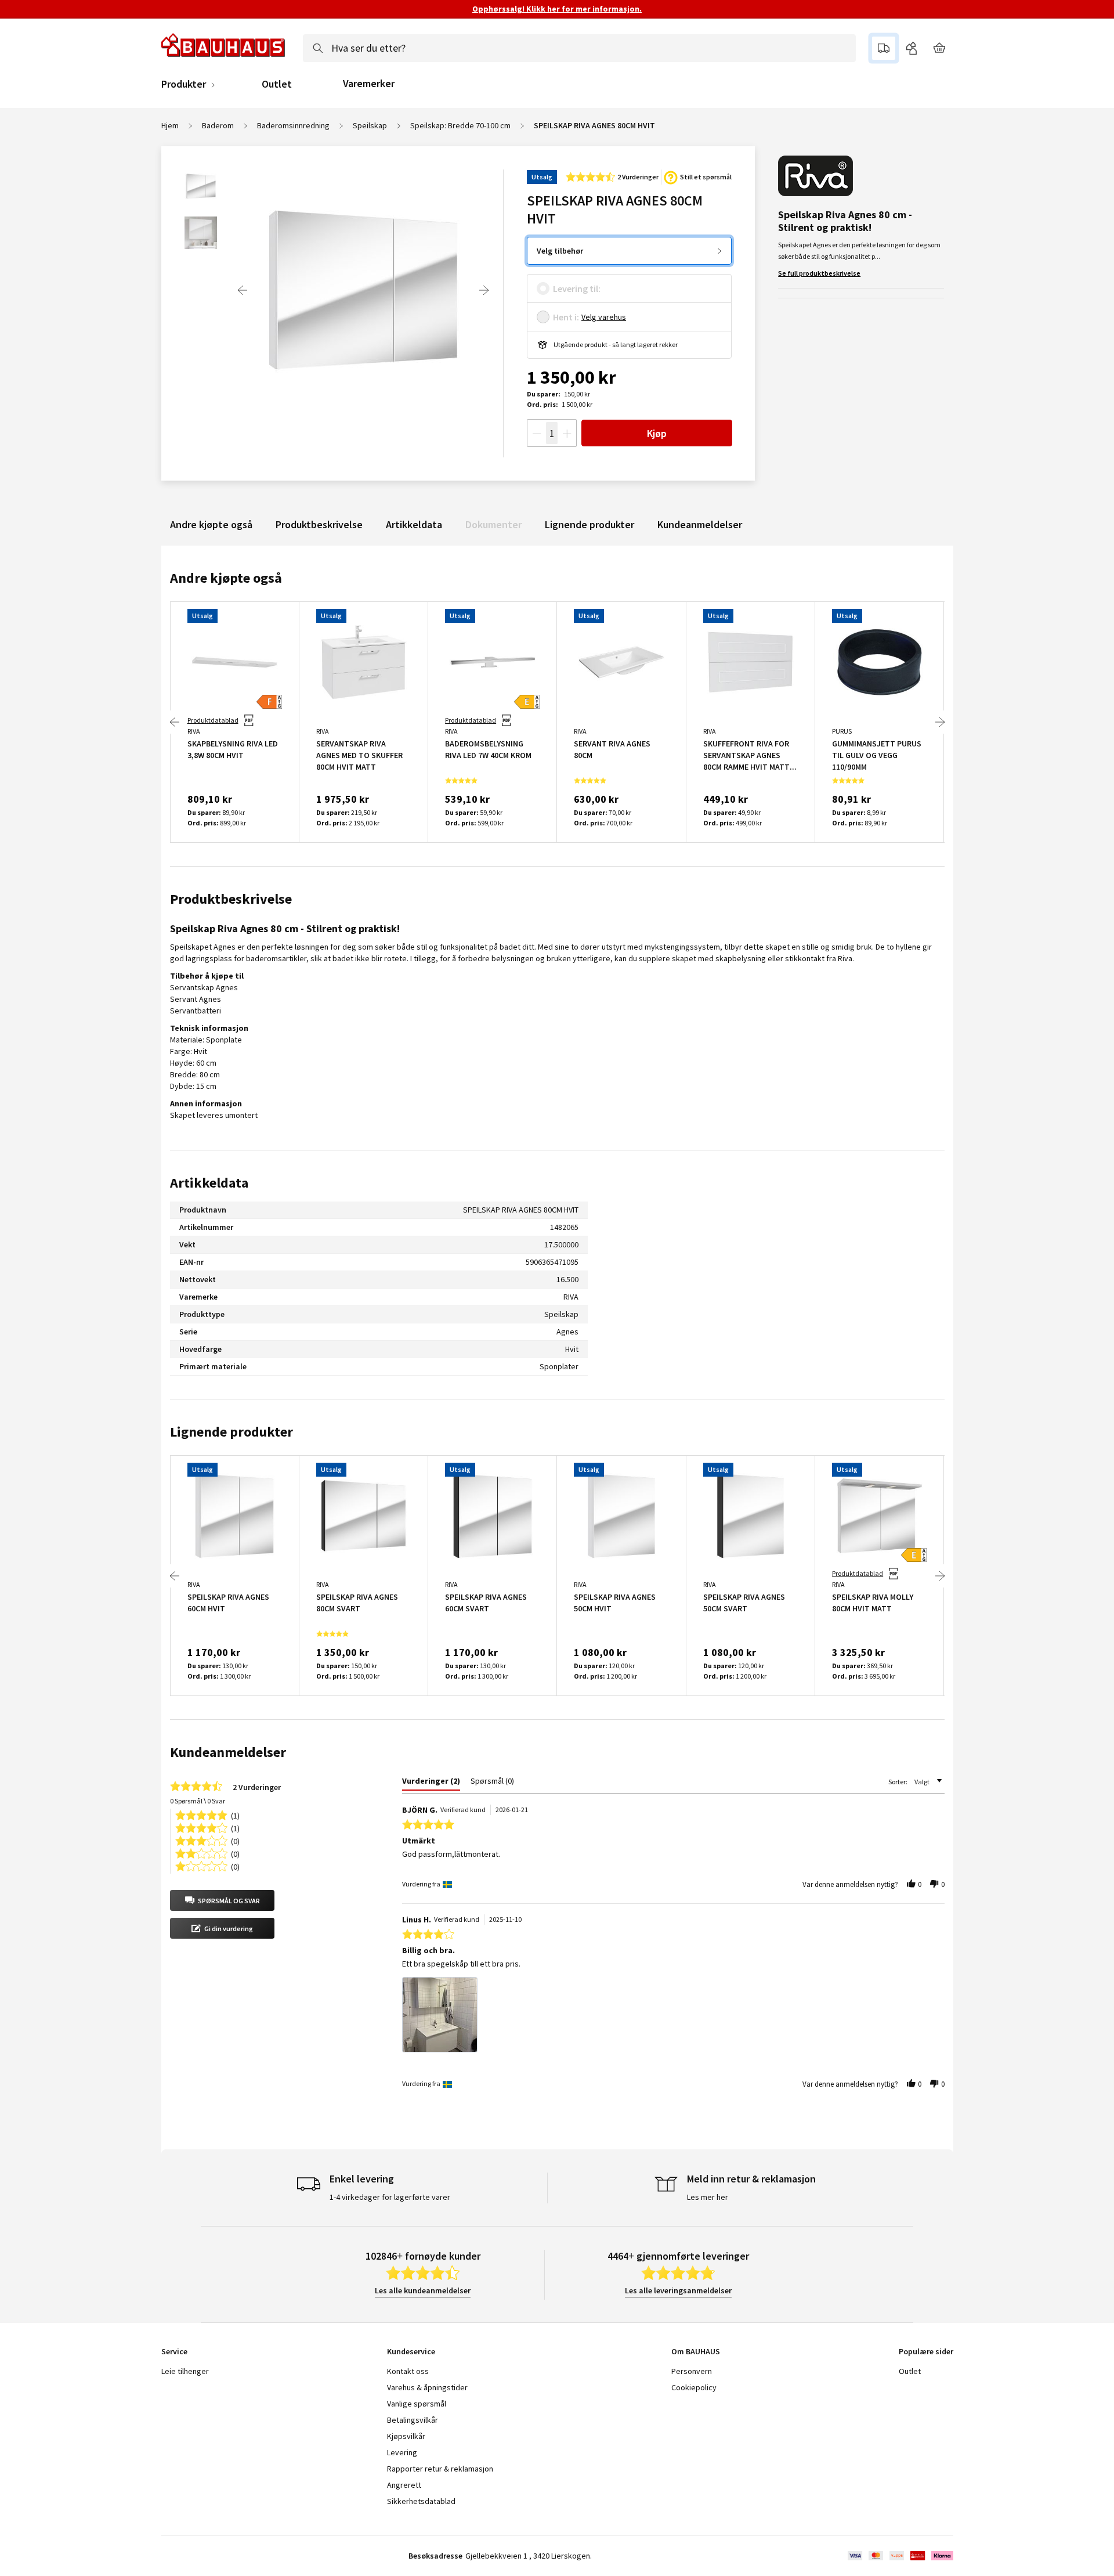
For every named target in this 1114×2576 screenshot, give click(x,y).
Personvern (692, 2371)
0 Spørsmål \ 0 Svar (198, 1801)
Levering (402, 2452)
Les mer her (708, 2197)
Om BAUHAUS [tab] (696, 2351)
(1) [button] (235, 1815)
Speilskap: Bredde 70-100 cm (460, 125)
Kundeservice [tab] (411, 2351)
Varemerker (369, 83)
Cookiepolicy (694, 2387)
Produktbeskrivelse (319, 524)
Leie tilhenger (185, 2371)
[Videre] (484, 290)
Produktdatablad (213, 720)
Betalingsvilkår (413, 2420)
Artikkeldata (414, 524)
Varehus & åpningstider (427, 2387)
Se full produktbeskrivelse (819, 273)
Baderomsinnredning (293, 125)
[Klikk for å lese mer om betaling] (900, 2556)
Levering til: (577, 288)
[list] (673, 2018)
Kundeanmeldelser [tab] (228, 1752)
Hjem (170, 125)
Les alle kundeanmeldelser (423, 2290)
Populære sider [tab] (926, 2351)
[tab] (431, 1783)
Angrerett (404, 2485)
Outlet (277, 84)
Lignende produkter (589, 524)
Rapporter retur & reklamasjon (440, 2469)
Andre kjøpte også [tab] (226, 578)
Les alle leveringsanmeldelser (678, 2290)
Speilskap (370, 125)
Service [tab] (174, 2351)
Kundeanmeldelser (700, 524)
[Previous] (243, 290)
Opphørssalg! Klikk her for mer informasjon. (557, 9)
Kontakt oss (408, 2371)
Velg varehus (604, 317)
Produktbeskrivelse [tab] (231, 899)
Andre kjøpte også (211, 524)
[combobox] (579, 48)
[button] (222, 1900)
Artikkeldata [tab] (209, 1183)
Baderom (218, 125)
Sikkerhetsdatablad (421, 2501)
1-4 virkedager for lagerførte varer (390, 2197)
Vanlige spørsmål (417, 2404)
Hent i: (566, 317)
